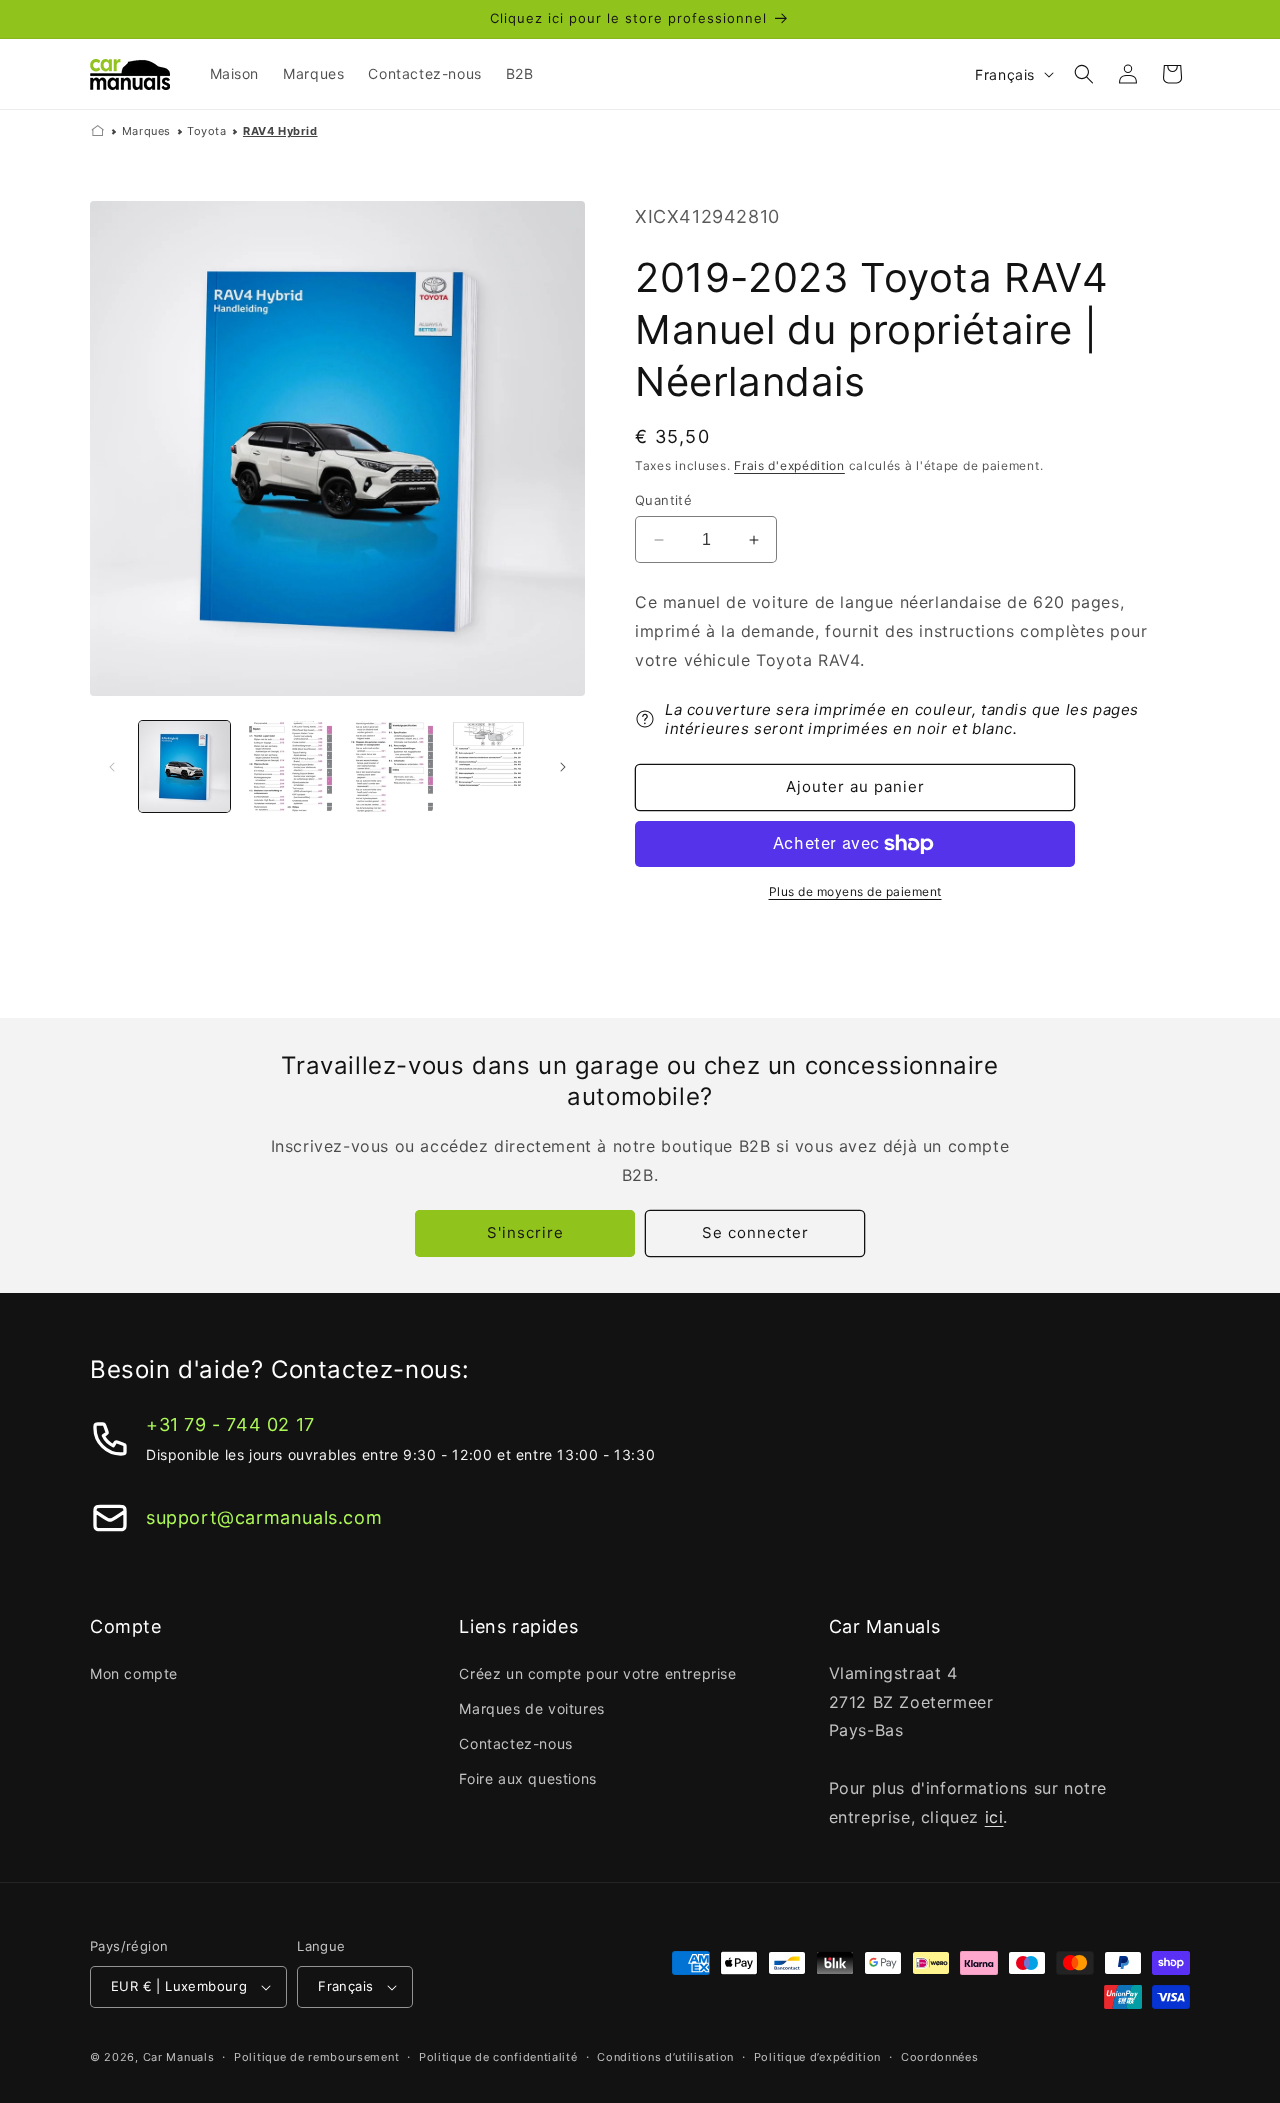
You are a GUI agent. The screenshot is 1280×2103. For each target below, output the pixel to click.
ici (994, 1817)
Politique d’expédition (817, 2057)
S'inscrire (525, 1232)
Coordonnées (940, 2057)
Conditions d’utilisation (665, 2057)
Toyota (207, 131)
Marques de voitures (531, 1708)
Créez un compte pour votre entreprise (597, 1673)
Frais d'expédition (789, 465)
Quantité (663, 500)
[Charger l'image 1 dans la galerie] (184, 766)
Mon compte (134, 1673)
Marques (146, 131)
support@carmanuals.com (264, 1517)
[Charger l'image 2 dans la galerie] (285, 766)
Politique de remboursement (316, 2057)
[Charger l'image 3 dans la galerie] (387, 766)
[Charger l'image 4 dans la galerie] (488, 766)
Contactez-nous (515, 1743)
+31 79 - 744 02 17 (230, 1424)
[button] (1084, 74)
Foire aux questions (527, 1778)
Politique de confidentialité (498, 2057)
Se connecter (755, 1232)
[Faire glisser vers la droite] (563, 767)
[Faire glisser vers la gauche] (112, 767)
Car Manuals (179, 2057)
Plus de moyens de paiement (855, 891)
